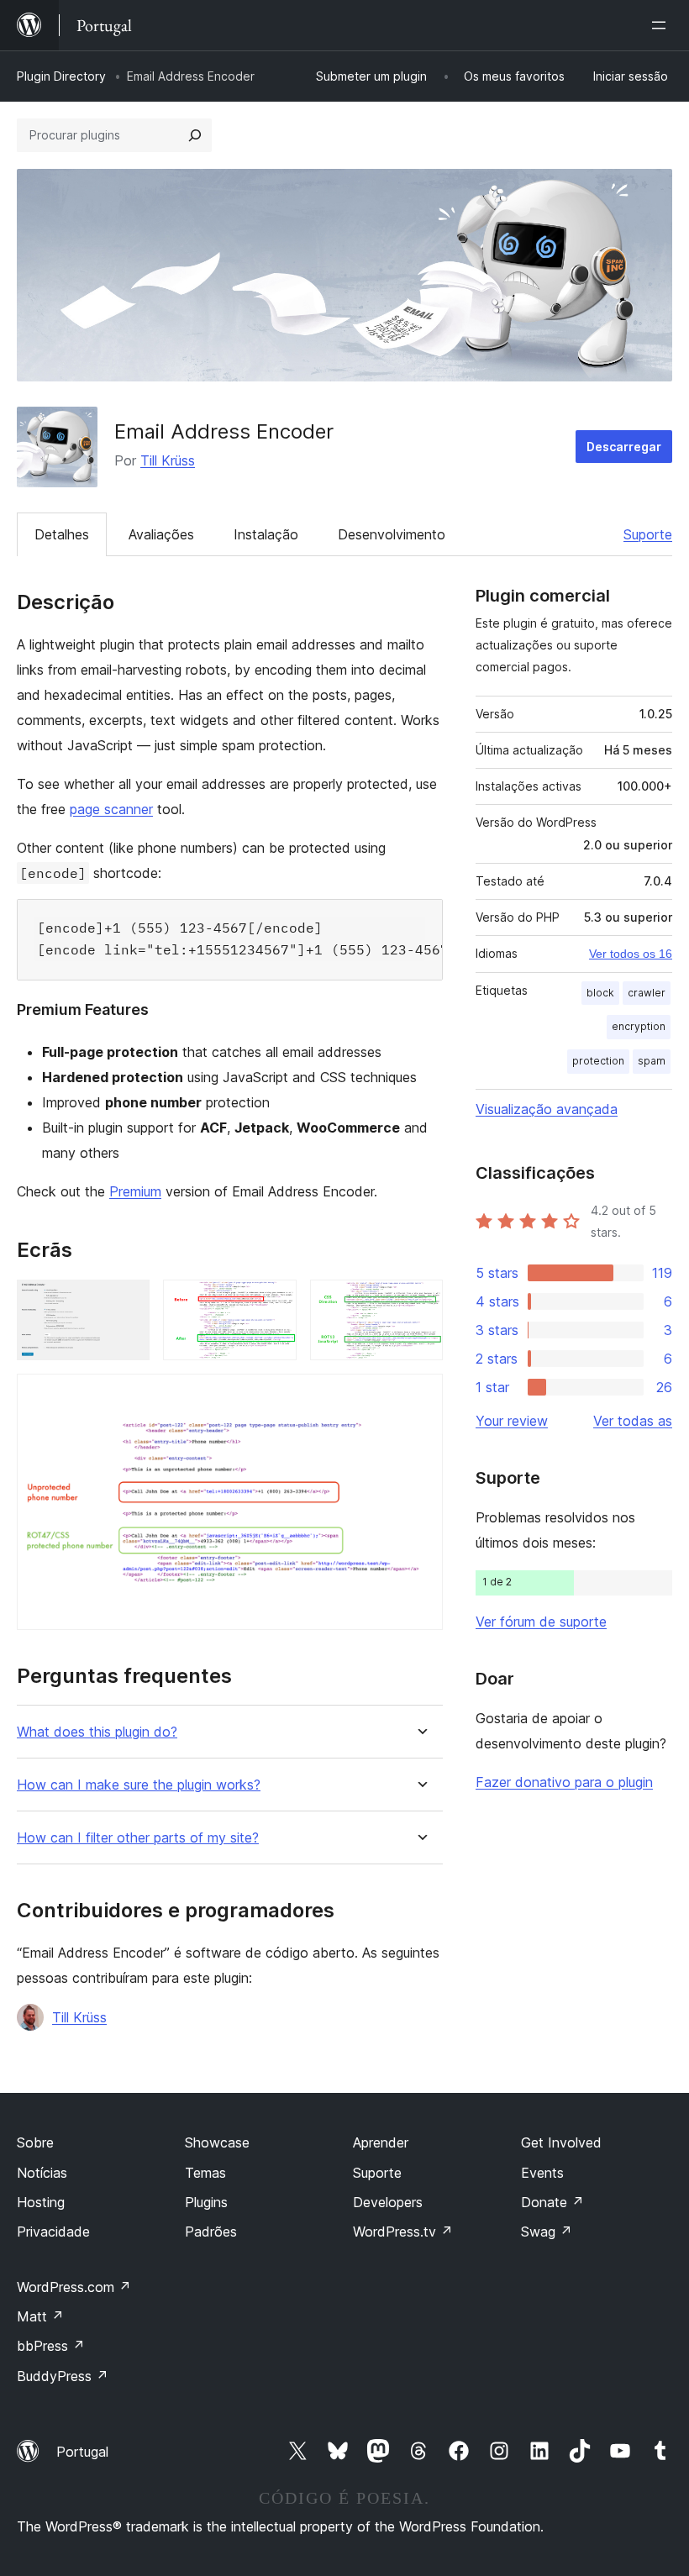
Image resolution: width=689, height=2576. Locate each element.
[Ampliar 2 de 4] (274, 1302)
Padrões (211, 2232)
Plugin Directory (61, 76)
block (600, 993)
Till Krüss (168, 460)
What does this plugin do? (97, 1732)
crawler (647, 993)
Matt (40, 2316)
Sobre (35, 2142)
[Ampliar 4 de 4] (420, 1396)
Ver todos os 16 (631, 954)
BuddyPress (63, 2376)
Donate (552, 2202)
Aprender (381, 2142)
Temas (205, 2173)
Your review (512, 1421)
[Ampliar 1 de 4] (127, 1302)
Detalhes (62, 534)
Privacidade (53, 2232)
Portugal (82, 2452)
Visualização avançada (547, 1109)
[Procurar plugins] (195, 135)
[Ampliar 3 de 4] (420, 1302)
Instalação (266, 534)
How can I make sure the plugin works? (139, 1785)
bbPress (51, 2346)
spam (652, 1061)
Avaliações (161, 534)
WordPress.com (74, 2287)
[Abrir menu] (662, 25)
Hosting (41, 2202)
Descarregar (624, 447)
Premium (135, 1191)
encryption (639, 1026)
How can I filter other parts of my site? (138, 1838)
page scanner (111, 809)
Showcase (217, 2142)
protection (598, 1061)
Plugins (206, 2202)
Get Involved (561, 2142)
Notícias (42, 2173)
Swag (547, 2232)
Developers (388, 2202)
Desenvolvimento (392, 534)
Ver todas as (633, 1421)
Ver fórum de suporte (541, 1622)
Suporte (648, 534)
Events (542, 2173)
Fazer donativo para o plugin (564, 1782)
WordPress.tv (403, 2232)
